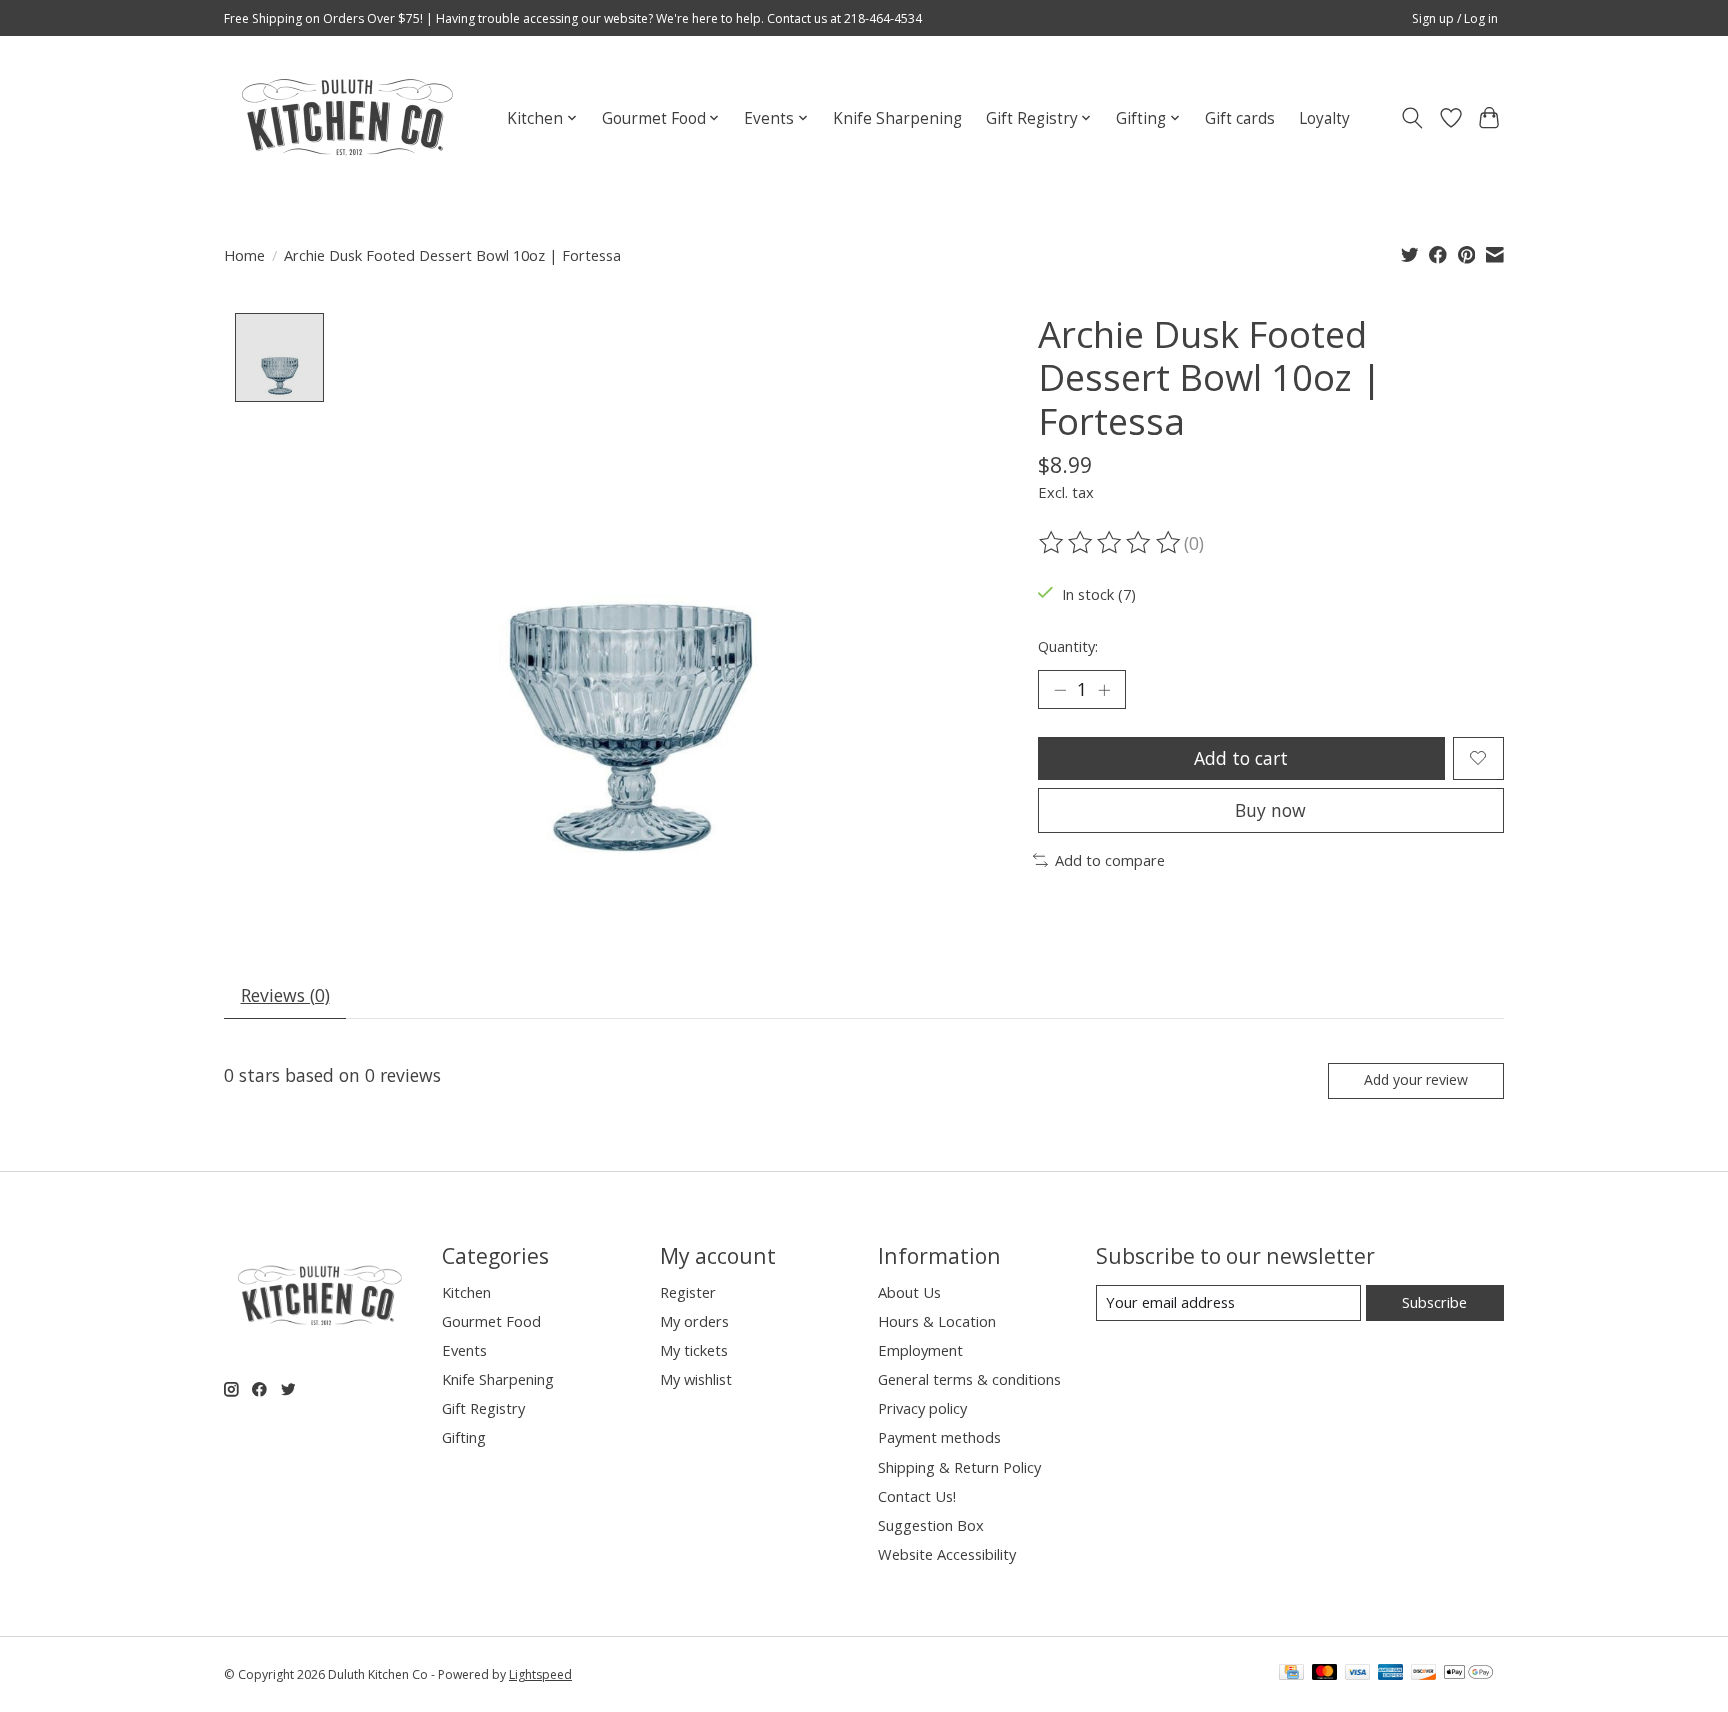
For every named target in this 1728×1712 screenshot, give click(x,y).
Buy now (1270, 810)
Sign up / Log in (1455, 18)
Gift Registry (483, 1408)
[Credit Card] (1291, 1674)
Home (244, 255)
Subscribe (1434, 1302)
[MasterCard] (1325, 1674)
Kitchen (466, 1292)
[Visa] (1358, 1674)
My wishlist (696, 1379)
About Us (909, 1292)
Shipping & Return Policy (959, 1467)
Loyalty (1324, 118)
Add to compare (1110, 860)
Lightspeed (540, 1674)
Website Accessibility (947, 1554)
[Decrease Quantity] (1060, 690)
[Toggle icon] (1412, 118)
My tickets (694, 1350)
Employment (920, 1350)
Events (464, 1350)
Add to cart (1241, 758)
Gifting (464, 1437)
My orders (694, 1321)
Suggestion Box (931, 1525)
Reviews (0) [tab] (285, 995)
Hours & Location (937, 1321)
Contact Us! (917, 1496)
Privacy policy (922, 1408)
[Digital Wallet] (1468, 1674)
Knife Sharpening (897, 118)
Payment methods (939, 1437)
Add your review (1416, 1079)
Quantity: (1068, 646)
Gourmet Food (491, 1321)
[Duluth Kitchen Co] (346, 118)
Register (688, 1292)
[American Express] (1391, 1674)
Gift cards (1240, 118)
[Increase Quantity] (1104, 690)
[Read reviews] (1111, 543)
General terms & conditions (969, 1379)
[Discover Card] (1424, 1674)
